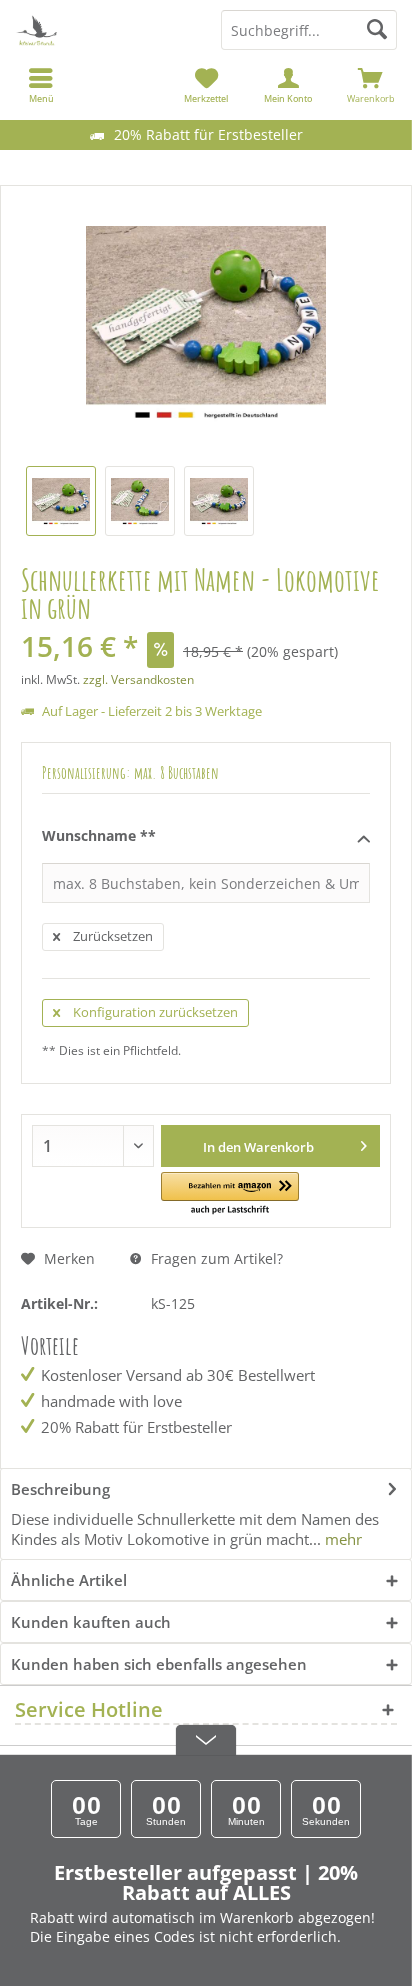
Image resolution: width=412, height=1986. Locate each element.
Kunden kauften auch (91, 1622)
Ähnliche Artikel (69, 1580)
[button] (230, 1194)
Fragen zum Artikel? (215, 1258)
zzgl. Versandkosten (138, 679)
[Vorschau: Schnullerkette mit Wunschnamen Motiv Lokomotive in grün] (61, 501)
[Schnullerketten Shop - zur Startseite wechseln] (103, 30)
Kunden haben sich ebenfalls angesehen (159, 1664)
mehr (341, 1539)
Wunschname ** (99, 835)
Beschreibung (60, 1489)
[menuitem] (371, 85)
